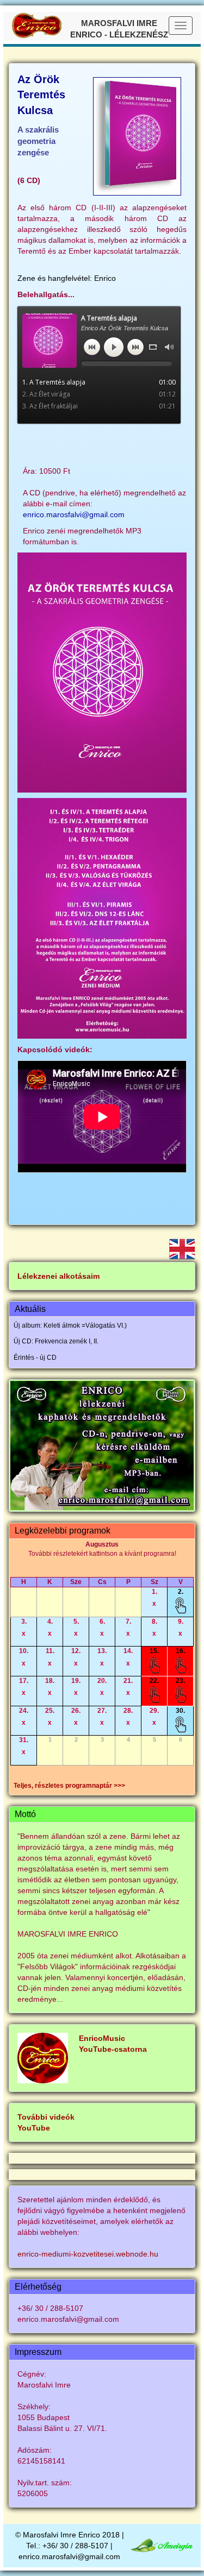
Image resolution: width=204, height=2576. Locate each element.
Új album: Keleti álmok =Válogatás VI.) (70, 1325)
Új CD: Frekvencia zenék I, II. (56, 1341)
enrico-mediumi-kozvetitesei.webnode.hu (88, 2254)
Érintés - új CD (35, 1358)
